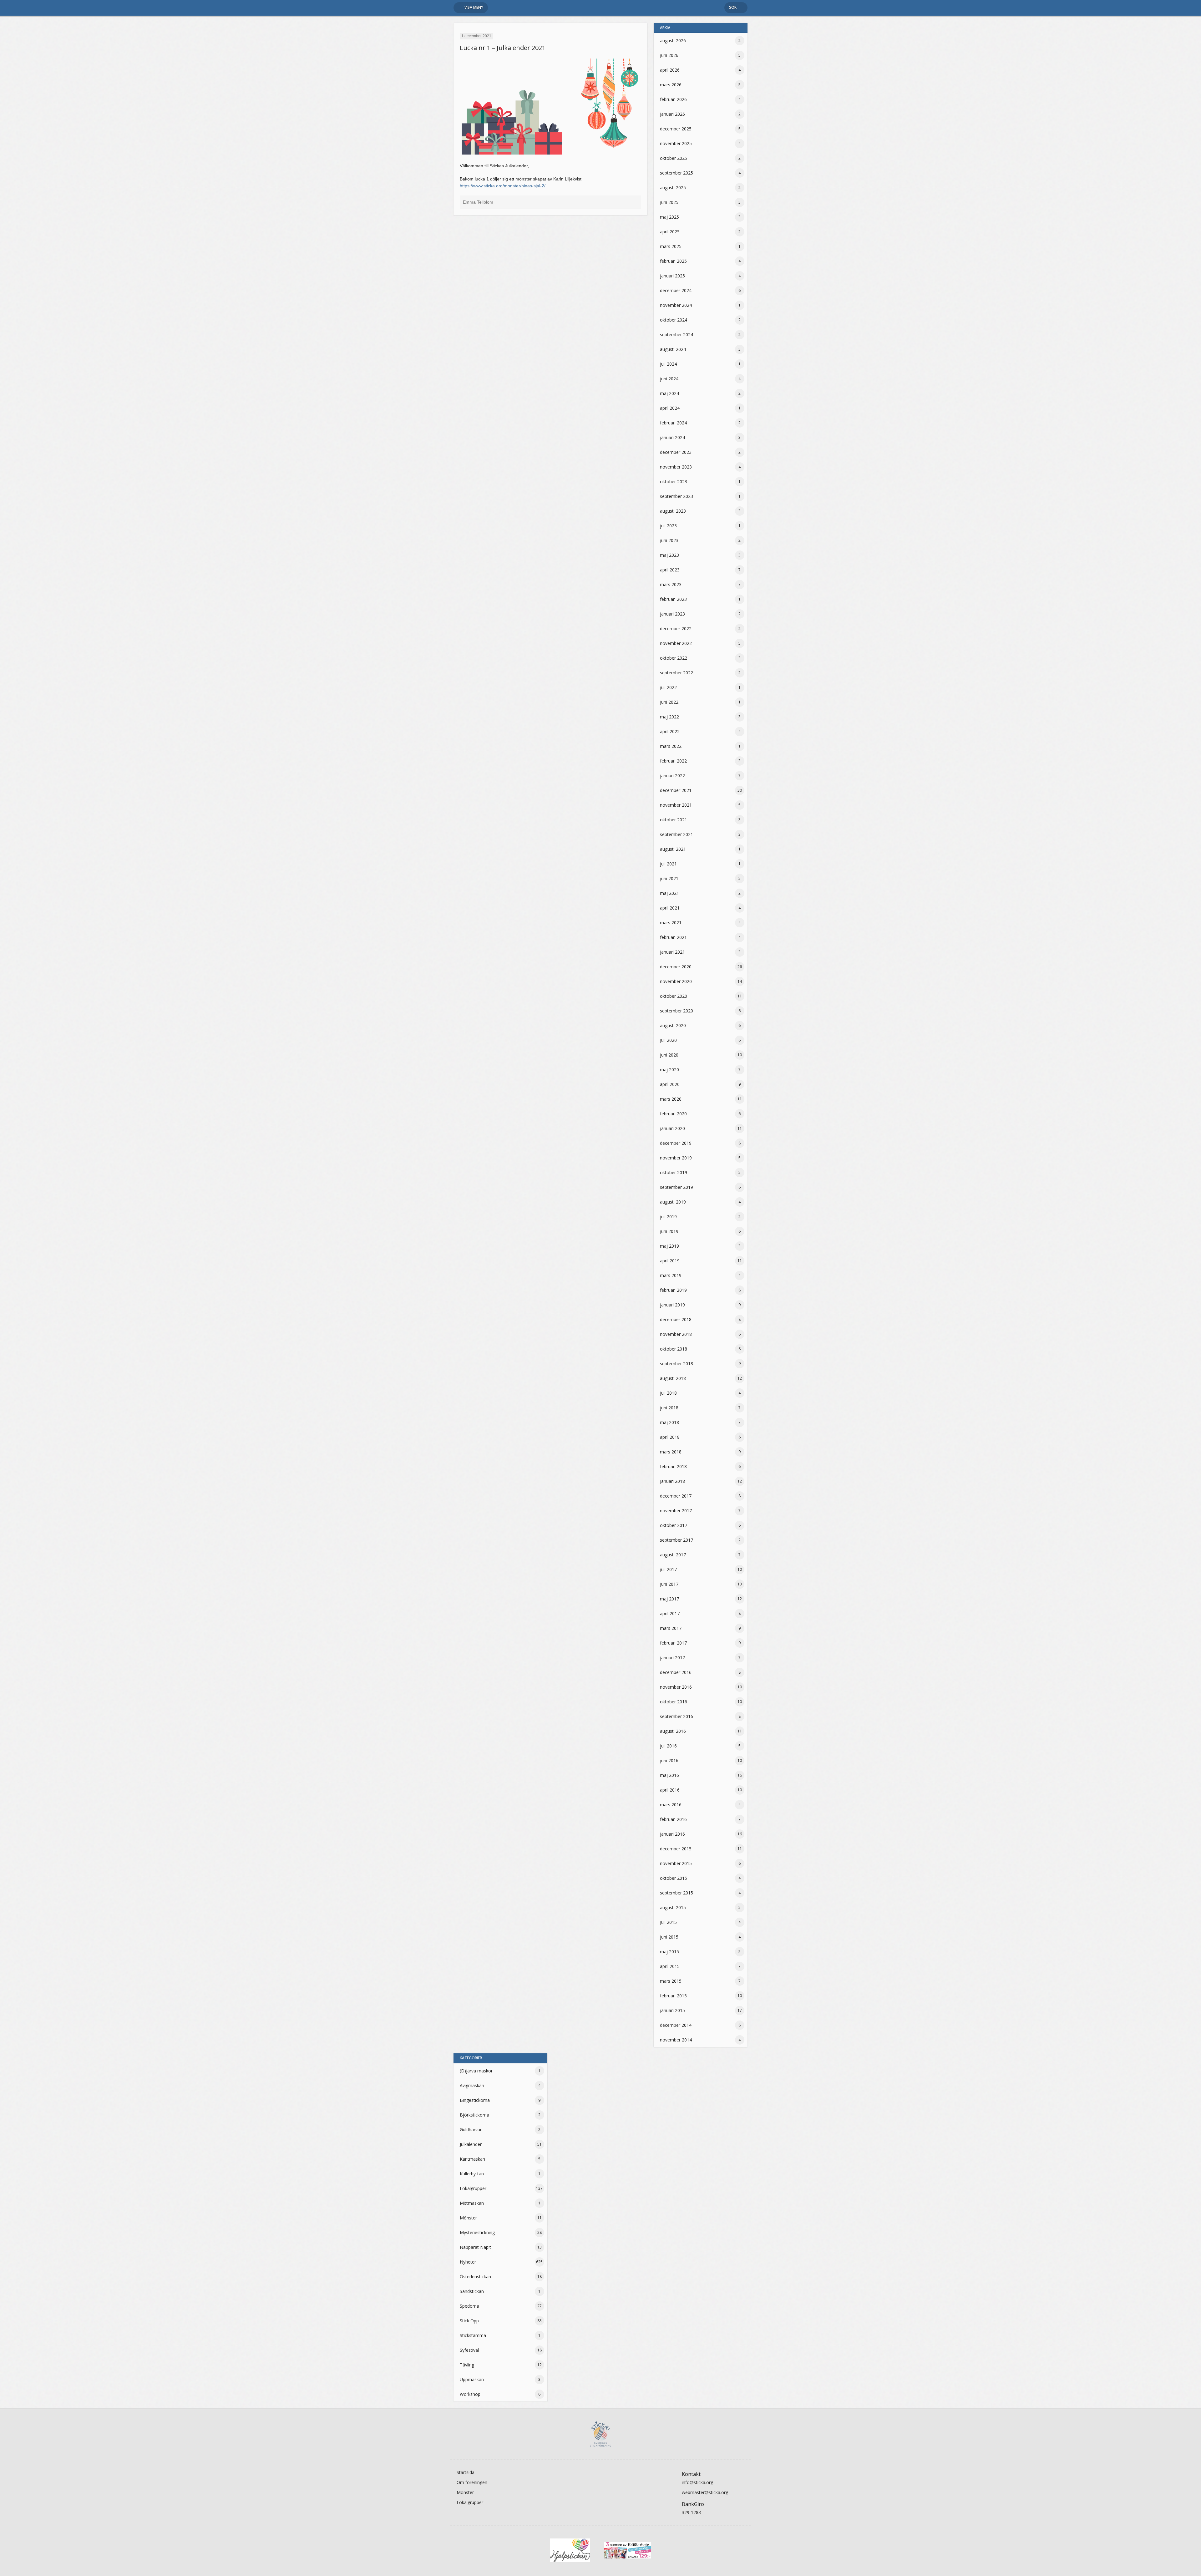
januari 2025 (672, 276)
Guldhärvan (471, 2130)
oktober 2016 (674, 1702)
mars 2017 (671, 1628)
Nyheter (468, 2262)
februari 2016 (673, 1819)
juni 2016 (669, 1760)
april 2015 (670, 1966)
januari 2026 (672, 114)
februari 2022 (673, 761)
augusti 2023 (673, 511)
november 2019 (676, 1158)
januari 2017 (672, 1658)
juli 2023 (668, 526)
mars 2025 (671, 246)
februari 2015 (673, 1996)
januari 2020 (672, 1128)
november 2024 (676, 305)
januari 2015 (672, 2010)
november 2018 (676, 1334)
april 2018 (670, 1437)
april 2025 (670, 232)
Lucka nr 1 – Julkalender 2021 (503, 48)
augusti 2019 (673, 1202)
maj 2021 (669, 893)
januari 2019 (672, 1305)
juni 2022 (669, 702)
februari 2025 (673, 261)
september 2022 (677, 673)
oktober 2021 (674, 820)
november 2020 (676, 981)
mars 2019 (671, 1275)
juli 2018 (668, 1393)
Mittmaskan (472, 2203)
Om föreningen (472, 2482)
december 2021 (676, 790)
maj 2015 (669, 1952)
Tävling (467, 2365)
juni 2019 (669, 1231)
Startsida (466, 2472)
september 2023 (677, 496)
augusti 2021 (673, 849)
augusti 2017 (673, 1555)
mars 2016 (671, 1805)
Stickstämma (473, 2335)
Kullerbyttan (472, 2174)
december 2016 (676, 1672)
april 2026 (670, 70)
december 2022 (676, 629)
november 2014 (676, 2040)
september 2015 (677, 1893)
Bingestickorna (475, 2100)
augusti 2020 (673, 1025)
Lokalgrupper (473, 2188)
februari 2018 (673, 1466)
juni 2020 (669, 1055)
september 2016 (677, 1716)
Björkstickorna (474, 2115)
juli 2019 (668, 1217)
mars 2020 (671, 1099)
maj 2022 (669, 717)
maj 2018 (669, 1422)
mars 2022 (671, 746)
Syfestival (469, 2350)
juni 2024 (669, 379)
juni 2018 (669, 1408)
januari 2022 (672, 776)
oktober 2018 (674, 1349)
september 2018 (677, 1364)
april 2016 (670, 1790)
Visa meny (474, 7)
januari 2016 (672, 1834)
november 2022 (676, 643)
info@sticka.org (697, 2482)
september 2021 (677, 834)
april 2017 (670, 1613)
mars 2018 (671, 1452)
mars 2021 (671, 923)
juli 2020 (668, 1040)
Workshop (470, 2394)
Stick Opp (469, 2321)
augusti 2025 (673, 188)
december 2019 (676, 1143)
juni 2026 (669, 55)
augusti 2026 (673, 41)
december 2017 (676, 1496)
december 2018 (676, 1319)
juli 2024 (668, 364)
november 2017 (676, 1511)
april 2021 (670, 908)
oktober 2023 (674, 482)
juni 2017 (669, 1584)
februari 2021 (673, 937)
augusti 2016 (673, 1731)
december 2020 (676, 967)
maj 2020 (669, 1070)
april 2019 (670, 1261)
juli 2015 (668, 1922)
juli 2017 (668, 1569)
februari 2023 (673, 599)
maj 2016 (669, 1775)
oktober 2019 (674, 1172)
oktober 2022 (674, 658)
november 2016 (676, 1687)
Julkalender (471, 2144)
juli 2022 (668, 687)
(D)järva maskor (476, 2071)
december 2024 (676, 290)
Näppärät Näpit (475, 2247)
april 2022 (670, 731)
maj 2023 (669, 555)
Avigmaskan (472, 2085)
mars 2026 (671, 85)
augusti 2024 (673, 349)
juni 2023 (669, 540)
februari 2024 (673, 423)
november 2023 (676, 467)
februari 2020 (673, 1114)
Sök (733, 7)
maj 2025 (669, 217)
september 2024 (677, 335)
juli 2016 (668, 1746)
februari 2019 (673, 1290)
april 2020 (670, 1084)
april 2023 (670, 570)
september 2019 (677, 1187)
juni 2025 (669, 202)
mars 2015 (671, 1981)
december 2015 (676, 1849)
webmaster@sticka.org (705, 2492)
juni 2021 (669, 878)
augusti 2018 (673, 1378)
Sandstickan (472, 2291)
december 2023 (676, 452)
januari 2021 (672, 952)
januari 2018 (672, 1481)
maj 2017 (669, 1599)
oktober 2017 (674, 1525)
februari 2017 (673, 1643)
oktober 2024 (674, 320)
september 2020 (677, 1011)
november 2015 (676, 1863)
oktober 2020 (674, 996)
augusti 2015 (673, 1907)
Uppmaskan (472, 2379)
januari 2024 (672, 437)
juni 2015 (669, 1937)
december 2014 (676, 2025)
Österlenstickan (475, 2277)
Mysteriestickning (477, 2232)
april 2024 (670, 408)
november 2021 (676, 805)
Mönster (468, 2218)
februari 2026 (673, 99)
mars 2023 (671, 584)
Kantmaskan (472, 2159)
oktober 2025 (674, 158)
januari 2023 (672, 614)
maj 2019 (669, 1246)
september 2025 (677, 173)
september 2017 (677, 1540)
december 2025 (676, 129)
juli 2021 (668, 864)
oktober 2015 (674, 1878)
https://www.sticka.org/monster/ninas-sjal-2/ (503, 186)
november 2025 (676, 143)
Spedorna (469, 2306)
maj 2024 (669, 393)
